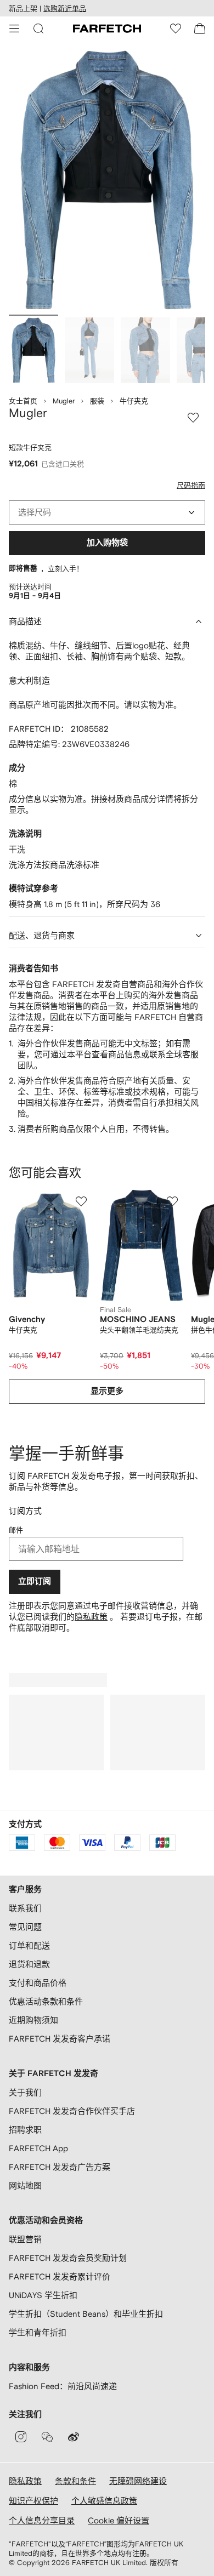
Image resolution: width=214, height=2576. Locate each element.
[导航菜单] (14, 29)
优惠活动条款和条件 (46, 2001)
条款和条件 (75, 2481)
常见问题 (25, 1927)
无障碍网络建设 (138, 2481)
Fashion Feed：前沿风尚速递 (63, 2386)
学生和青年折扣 (38, 2332)
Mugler (64, 401)
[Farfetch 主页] (107, 29)
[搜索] (38, 29)
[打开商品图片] (107, 180)
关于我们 (25, 2092)
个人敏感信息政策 (104, 2501)
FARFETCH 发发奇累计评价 (60, 2276)
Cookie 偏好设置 (119, 2520)
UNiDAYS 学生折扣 (43, 2295)
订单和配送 (29, 1945)
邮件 (16, 1530)
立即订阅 (35, 1581)
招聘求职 (25, 2130)
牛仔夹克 (134, 401)
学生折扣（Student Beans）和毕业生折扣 (86, 2314)
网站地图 (25, 2185)
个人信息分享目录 (42, 2520)
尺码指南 (191, 485)
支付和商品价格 (38, 1983)
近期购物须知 (33, 2020)
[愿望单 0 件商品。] (176, 29)
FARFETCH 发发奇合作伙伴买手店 (72, 2111)
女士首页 (23, 401)
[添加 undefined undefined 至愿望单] (81, 1201)
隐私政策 (91, 1617)
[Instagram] (21, 2437)
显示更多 (107, 1391)
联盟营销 (25, 2239)
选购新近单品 (65, 8)
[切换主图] (33, 350)
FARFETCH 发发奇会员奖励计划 (68, 2258)
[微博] (74, 2437)
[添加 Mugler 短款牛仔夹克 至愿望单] (193, 418)
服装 (97, 401)
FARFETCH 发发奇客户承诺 (60, 2039)
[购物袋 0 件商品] (200, 29)
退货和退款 (29, 1964)
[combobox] (107, 512)
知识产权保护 (33, 2501)
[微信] (47, 2437)
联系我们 (25, 1908)
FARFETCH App (38, 2148)
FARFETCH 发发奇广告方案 (60, 2167)
